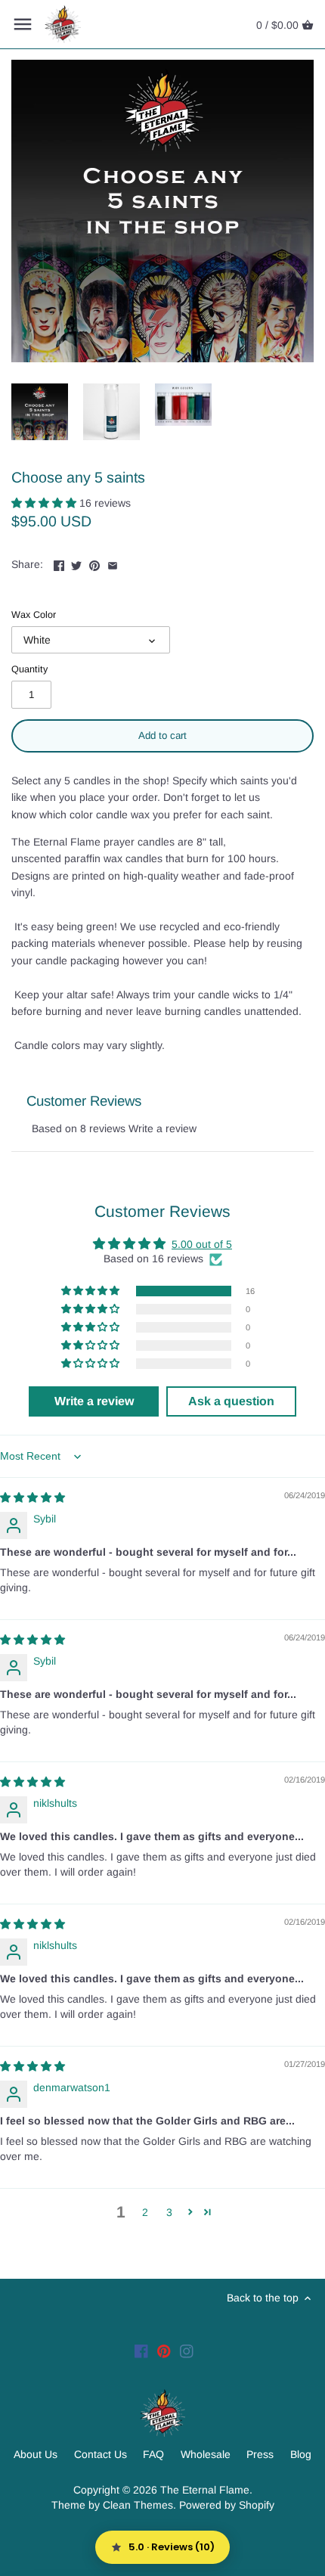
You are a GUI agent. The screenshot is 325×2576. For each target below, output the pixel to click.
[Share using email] (113, 563)
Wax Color (34, 615)
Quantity (29, 669)
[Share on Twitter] (76, 563)
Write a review (162, 1128)
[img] (32, 1497)
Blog (301, 2454)
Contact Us (101, 2454)
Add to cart (162, 736)
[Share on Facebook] (59, 563)
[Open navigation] (23, 24)
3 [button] (169, 2212)
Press (260, 2454)
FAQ (153, 2454)
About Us (36, 2454)
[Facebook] (141, 2351)
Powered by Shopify (227, 2505)
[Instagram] (187, 2351)
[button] (45, 503)
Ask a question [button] (231, 1401)
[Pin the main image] (94, 563)
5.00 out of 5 (202, 1244)
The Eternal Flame (205, 2490)
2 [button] (145, 2212)
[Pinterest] (164, 2351)
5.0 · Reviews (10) (172, 2547)
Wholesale (206, 2454)
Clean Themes (138, 2505)
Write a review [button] (94, 1401)
